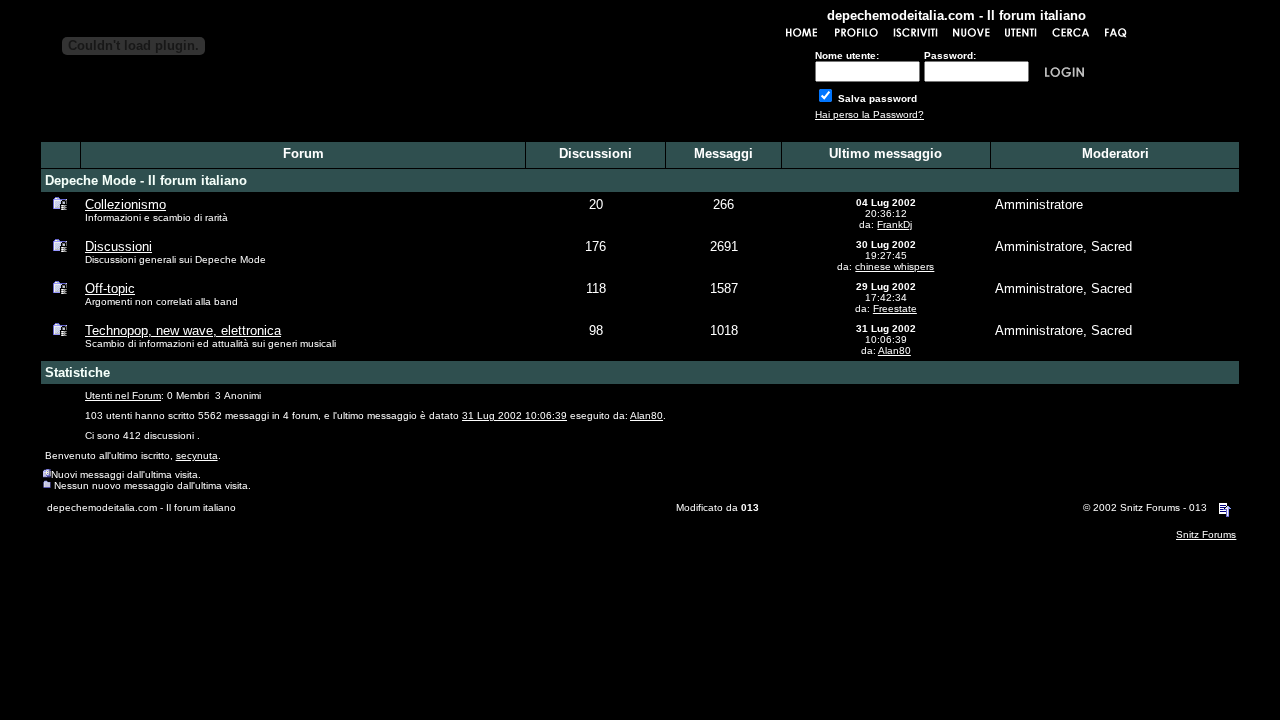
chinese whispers (894, 266)
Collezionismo (125, 204)
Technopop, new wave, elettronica (183, 330)
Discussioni (118, 246)
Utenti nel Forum (123, 395)
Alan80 (894, 350)
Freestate (895, 308)
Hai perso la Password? (869, 114)
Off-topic (110, 288)
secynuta (197, 455)
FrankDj (894, 224)
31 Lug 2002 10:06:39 (514, 415)
